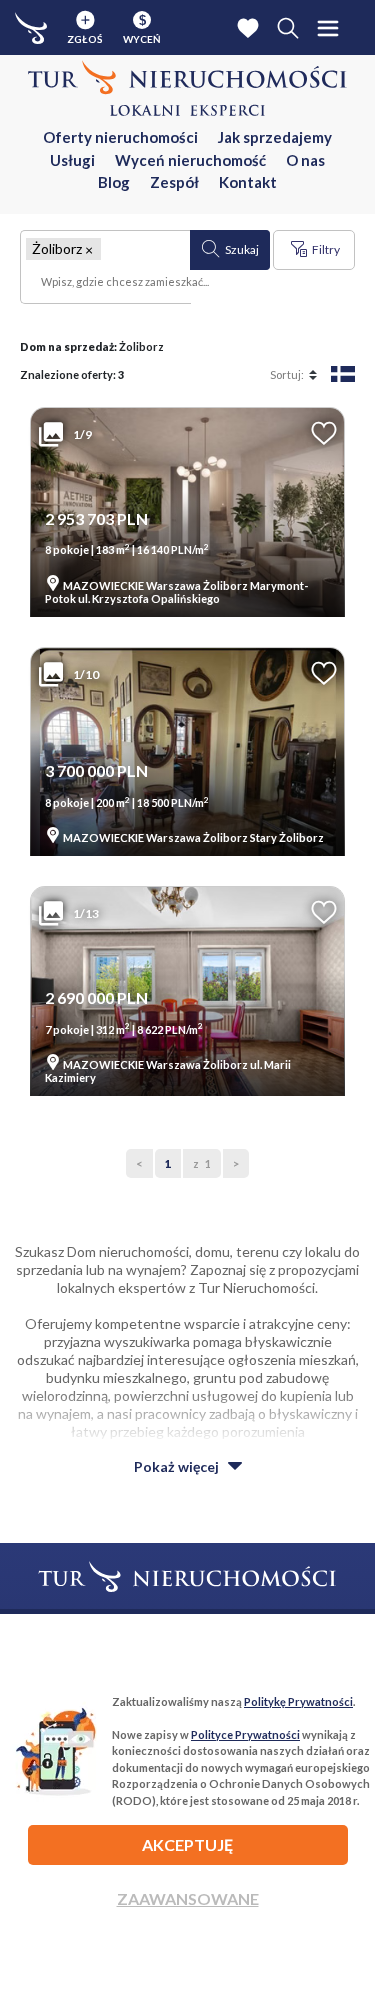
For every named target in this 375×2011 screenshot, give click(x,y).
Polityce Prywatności (245, 1734)
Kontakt (248, 182)
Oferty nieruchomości (120, 137)
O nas (305, 160)
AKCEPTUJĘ (187, 1844)
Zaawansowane (188, 1898)
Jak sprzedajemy (275, 137)
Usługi (72, 160)
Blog (114, 182)
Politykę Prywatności (298, 1701)
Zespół (174, 182)
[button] (89, 249)
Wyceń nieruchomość (190, 160)
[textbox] (106, 284)
